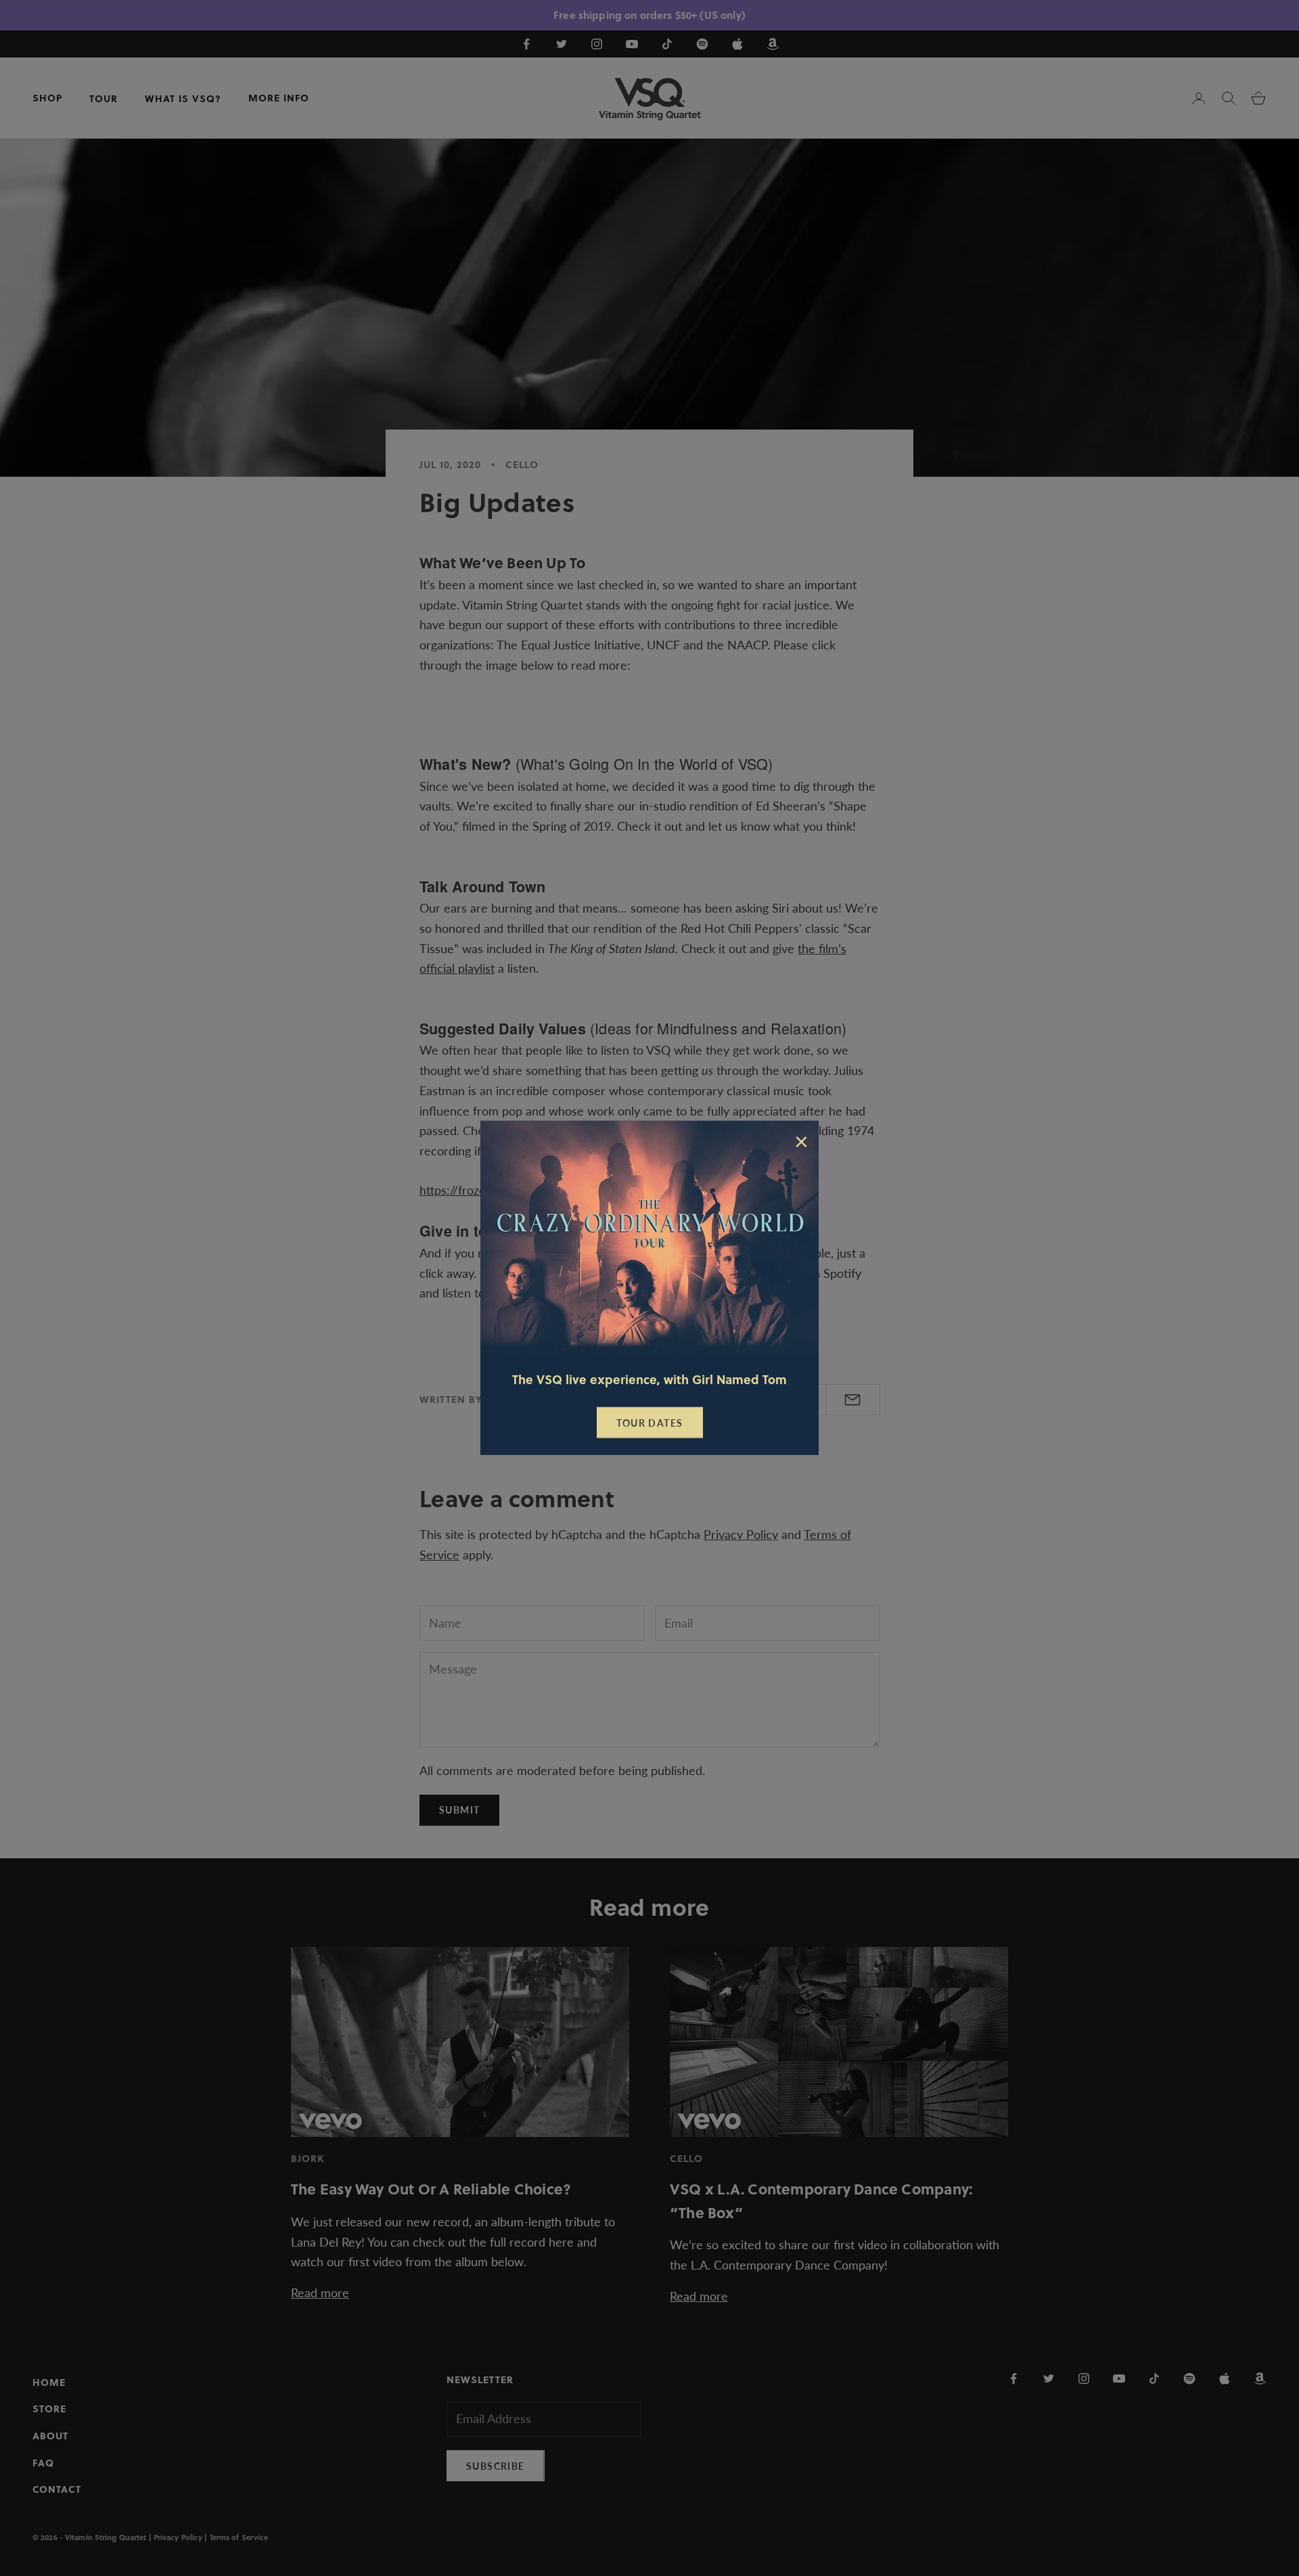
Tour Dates (650, 1423)
